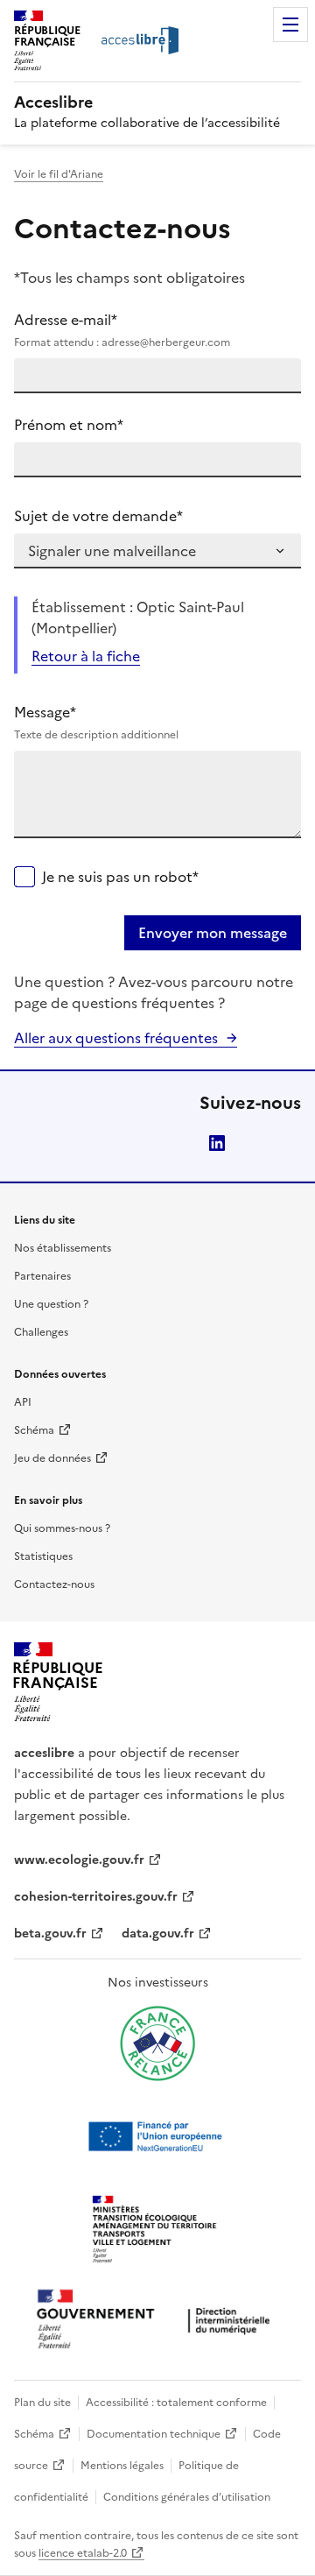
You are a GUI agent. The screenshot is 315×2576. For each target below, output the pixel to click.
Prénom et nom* (69, 425)
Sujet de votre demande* (98, 516)
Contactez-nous (54, 1584)
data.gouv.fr (158, 1934)
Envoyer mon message (213, 933)
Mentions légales (122, 2466)
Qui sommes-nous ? (62, 1528)
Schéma (34, 1430)
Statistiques (43, 1556)
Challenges (41, 1332)
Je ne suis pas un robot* (120, 877)
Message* (96, 722)
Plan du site (42, 2403)
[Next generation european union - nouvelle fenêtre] (157, 2136)
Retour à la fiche (86, 656)
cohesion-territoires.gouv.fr (96, 1897)
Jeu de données (52, 1458)
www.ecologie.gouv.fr (79, 1860)
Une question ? (51, 1304)
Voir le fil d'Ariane (59, 174)
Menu (290, 25)
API (23, 1402)
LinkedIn (217, 1143)
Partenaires (42, 1276)
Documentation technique (154, 2434)
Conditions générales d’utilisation (187, 2497)
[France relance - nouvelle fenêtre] (157, 2043)
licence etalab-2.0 (83, 2553)
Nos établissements (63, 1248)
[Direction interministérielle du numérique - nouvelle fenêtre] (157, 2321)
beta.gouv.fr (50, 1934)
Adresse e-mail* (122, 330)
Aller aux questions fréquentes (116, 1038)
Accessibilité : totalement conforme (176, 2403)
